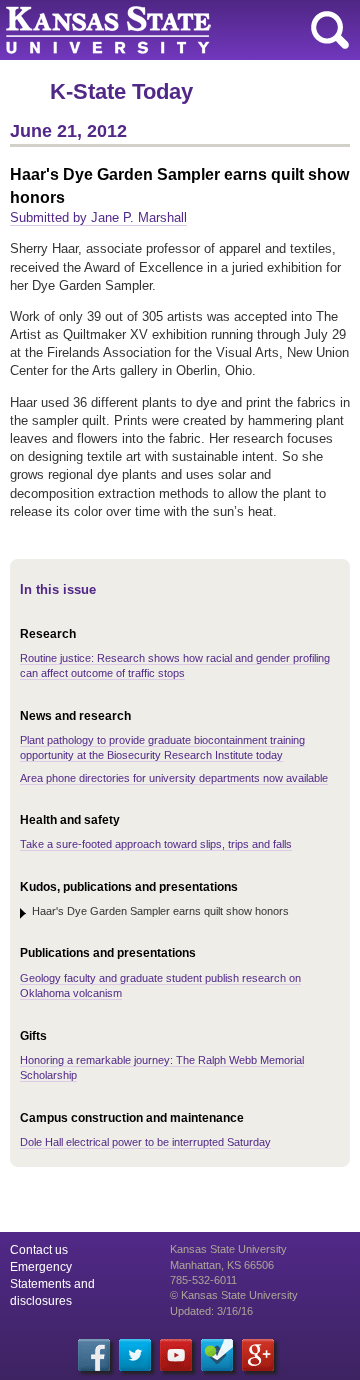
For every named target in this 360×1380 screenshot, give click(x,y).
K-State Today (121, 91)
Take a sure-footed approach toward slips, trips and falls (156, 844)
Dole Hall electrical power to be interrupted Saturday (145, 1142)
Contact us (39, 1250)
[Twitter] (135, 1355)
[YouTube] (176, 1355)
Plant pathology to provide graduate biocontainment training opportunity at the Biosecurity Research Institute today (162, 747)
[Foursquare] (217, 1355)
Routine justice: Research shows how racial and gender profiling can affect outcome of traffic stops (175, 665)
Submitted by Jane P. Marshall (98, 217)
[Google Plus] (258, 1355)
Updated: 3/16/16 (211, 1311)
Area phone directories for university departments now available (174, 778)
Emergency (41, 1267)
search (330, 30)
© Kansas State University (234, 1295)
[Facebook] (94, 1355)
